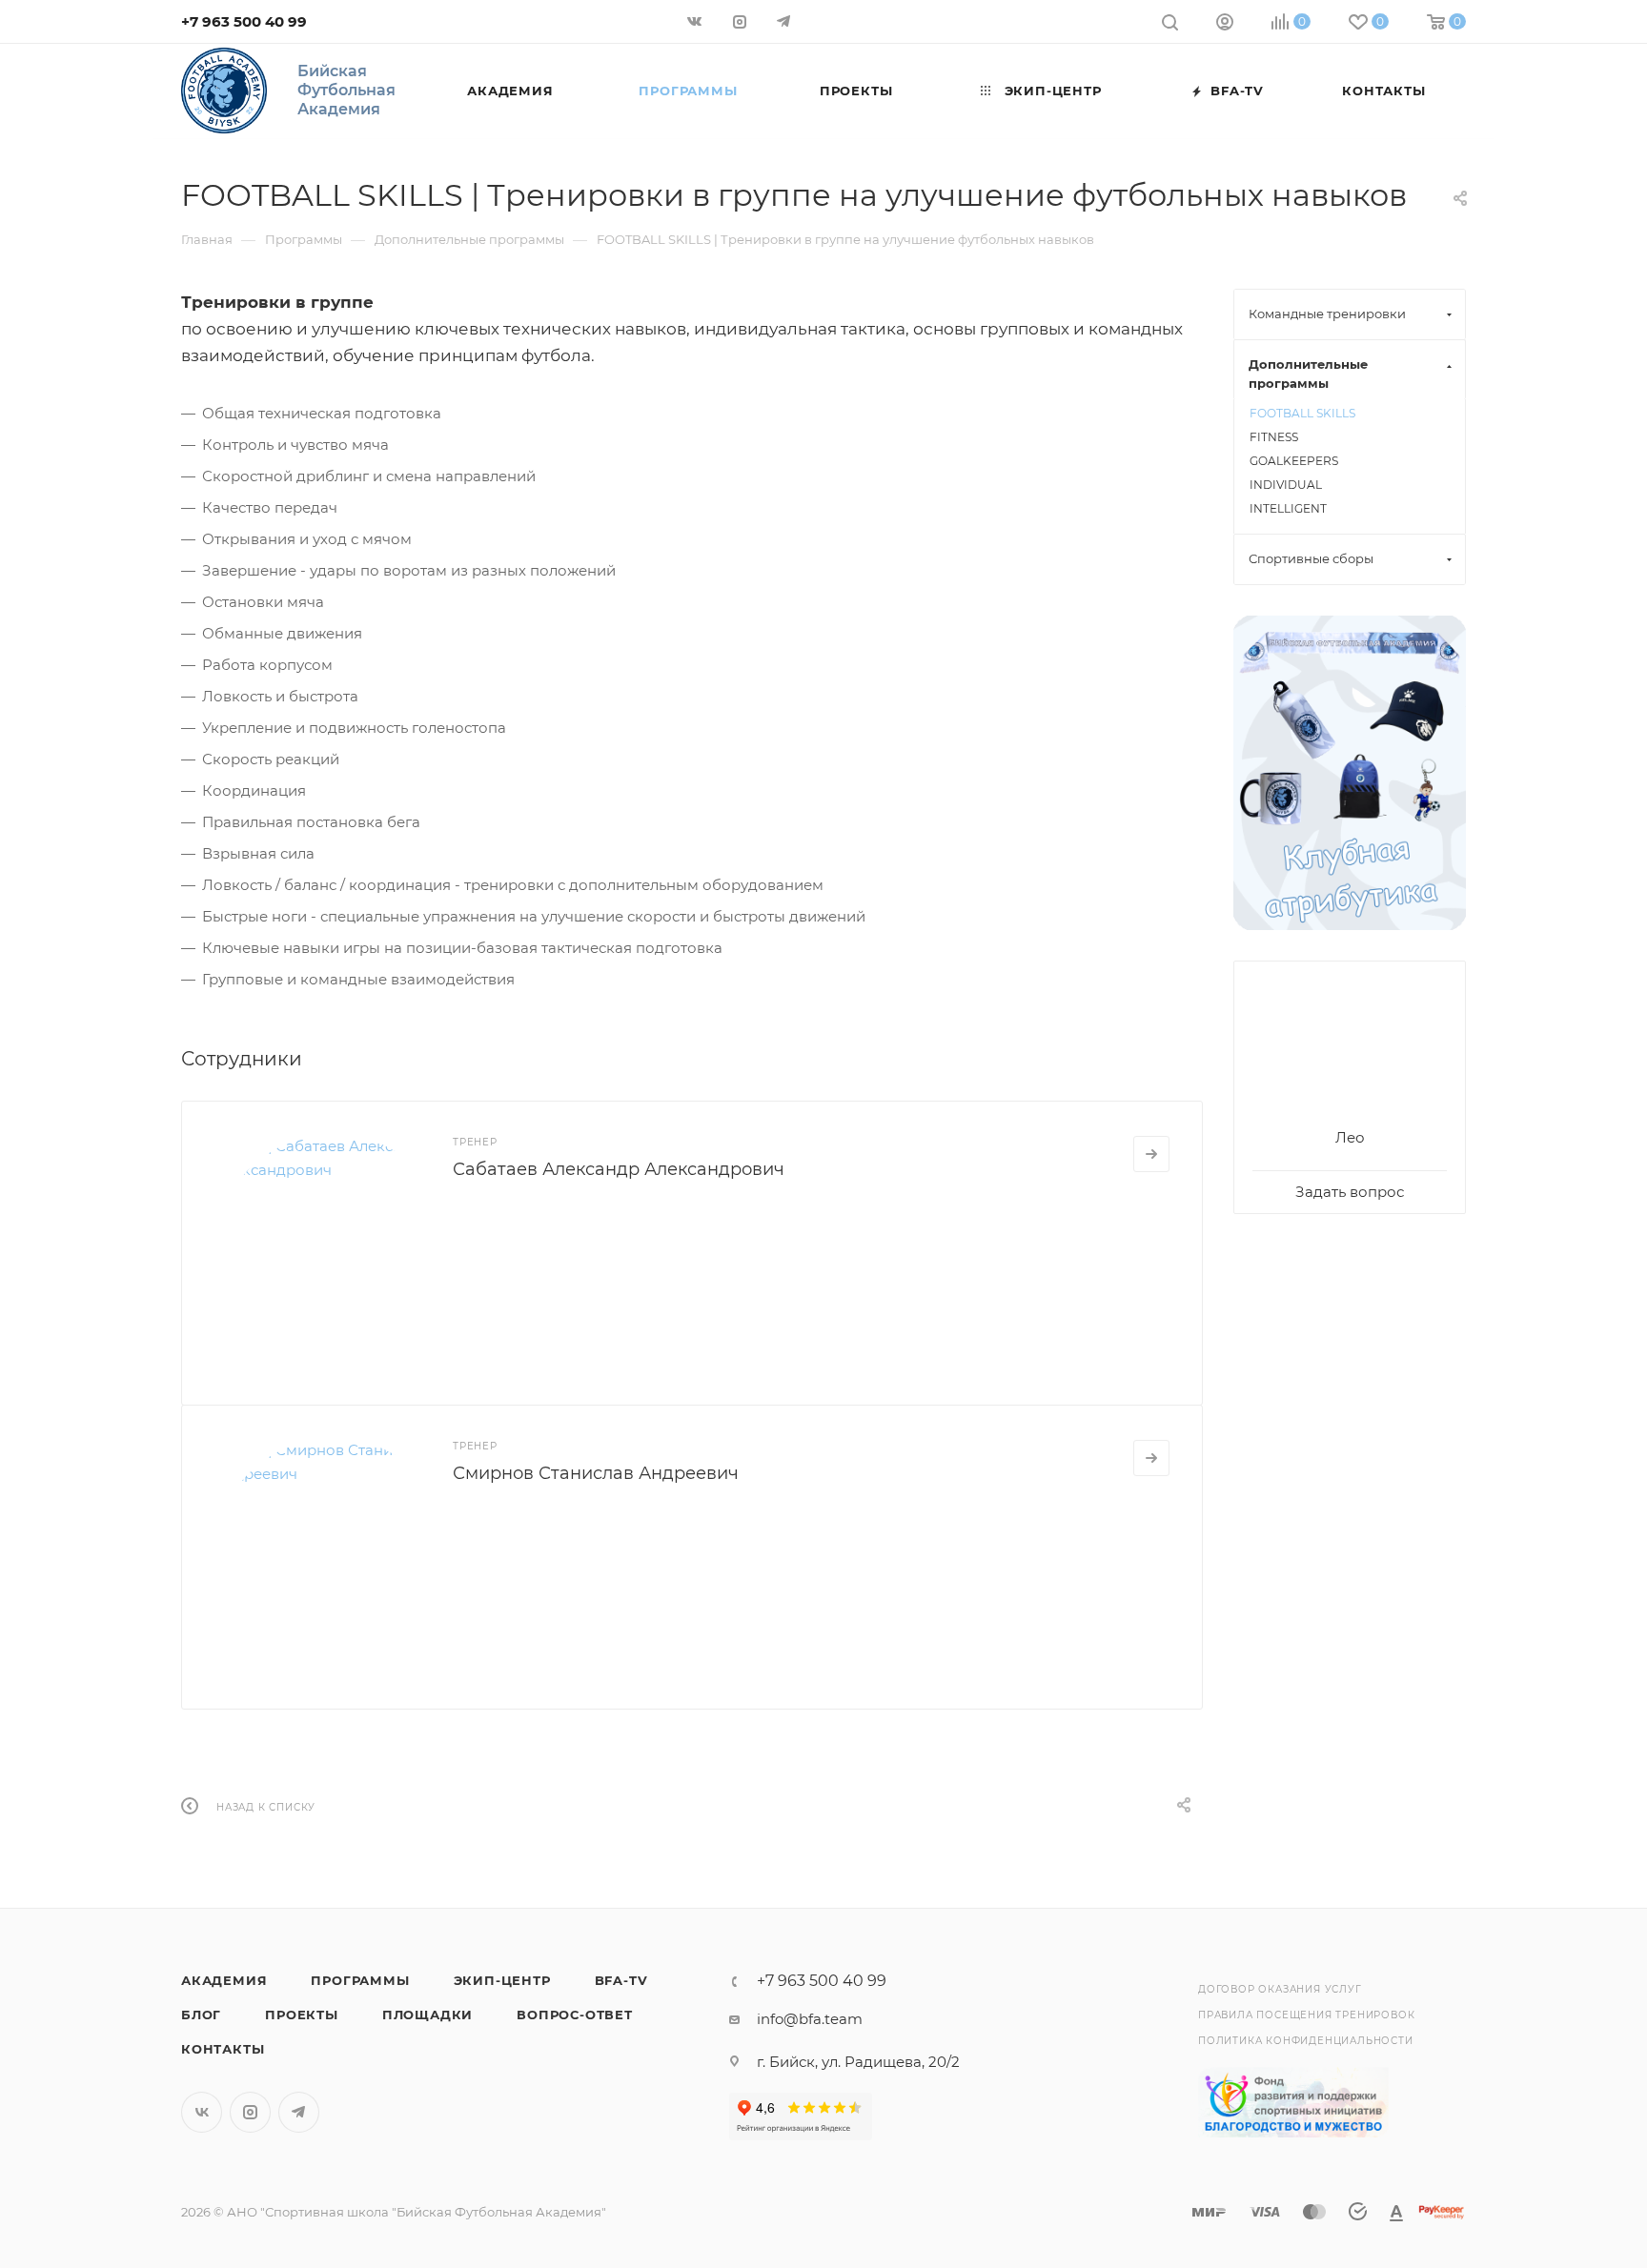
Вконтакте (202, 2112)
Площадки (427, 2015)
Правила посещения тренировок (1306, 2015)
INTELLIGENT (1288, 508)
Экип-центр (502, 1980)
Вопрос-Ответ (575, 2015)
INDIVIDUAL (1286, 485)
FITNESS (1274, 437)
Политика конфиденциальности (1306, 2041)
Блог (201, 2015)
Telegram (299, 2112)
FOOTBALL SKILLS (1302, 413)
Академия (224, 1980)
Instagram (250, 2112)
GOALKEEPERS (1294, 461)
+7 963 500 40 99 (244, 21)
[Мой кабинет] (1225, 24)
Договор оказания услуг (1280, 1989)
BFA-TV (621, 1980)
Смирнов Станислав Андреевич (596, 1473)
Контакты (223, 2049)
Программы (360, 1980)
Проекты (302, 2015)
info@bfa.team (810, 2019)
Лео (1350, 1137)
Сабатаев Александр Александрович (619, 1169)
